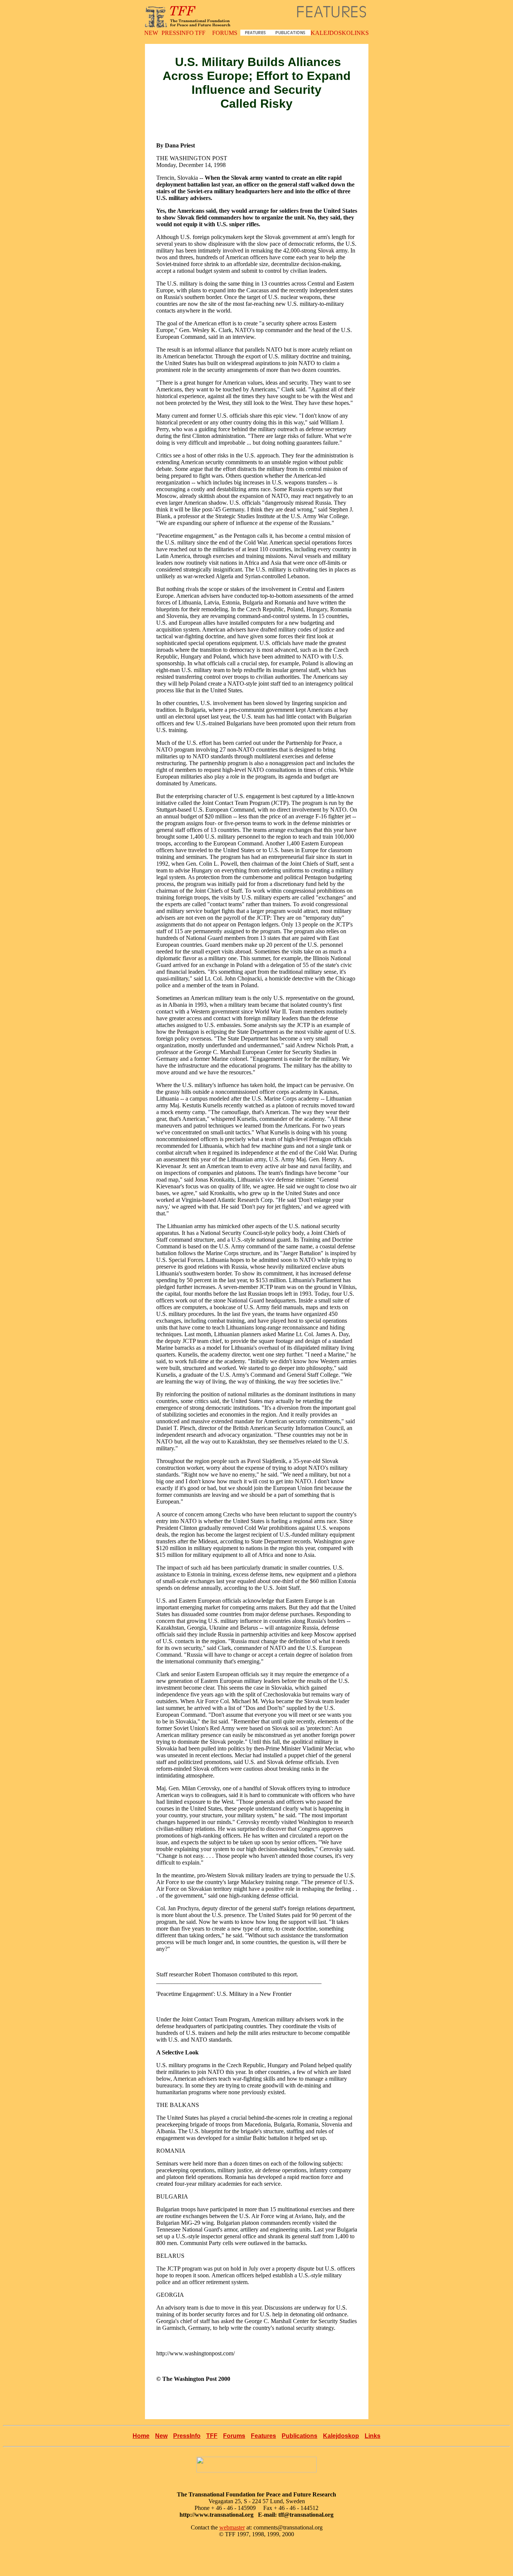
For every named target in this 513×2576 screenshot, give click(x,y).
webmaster (232, 2527)
